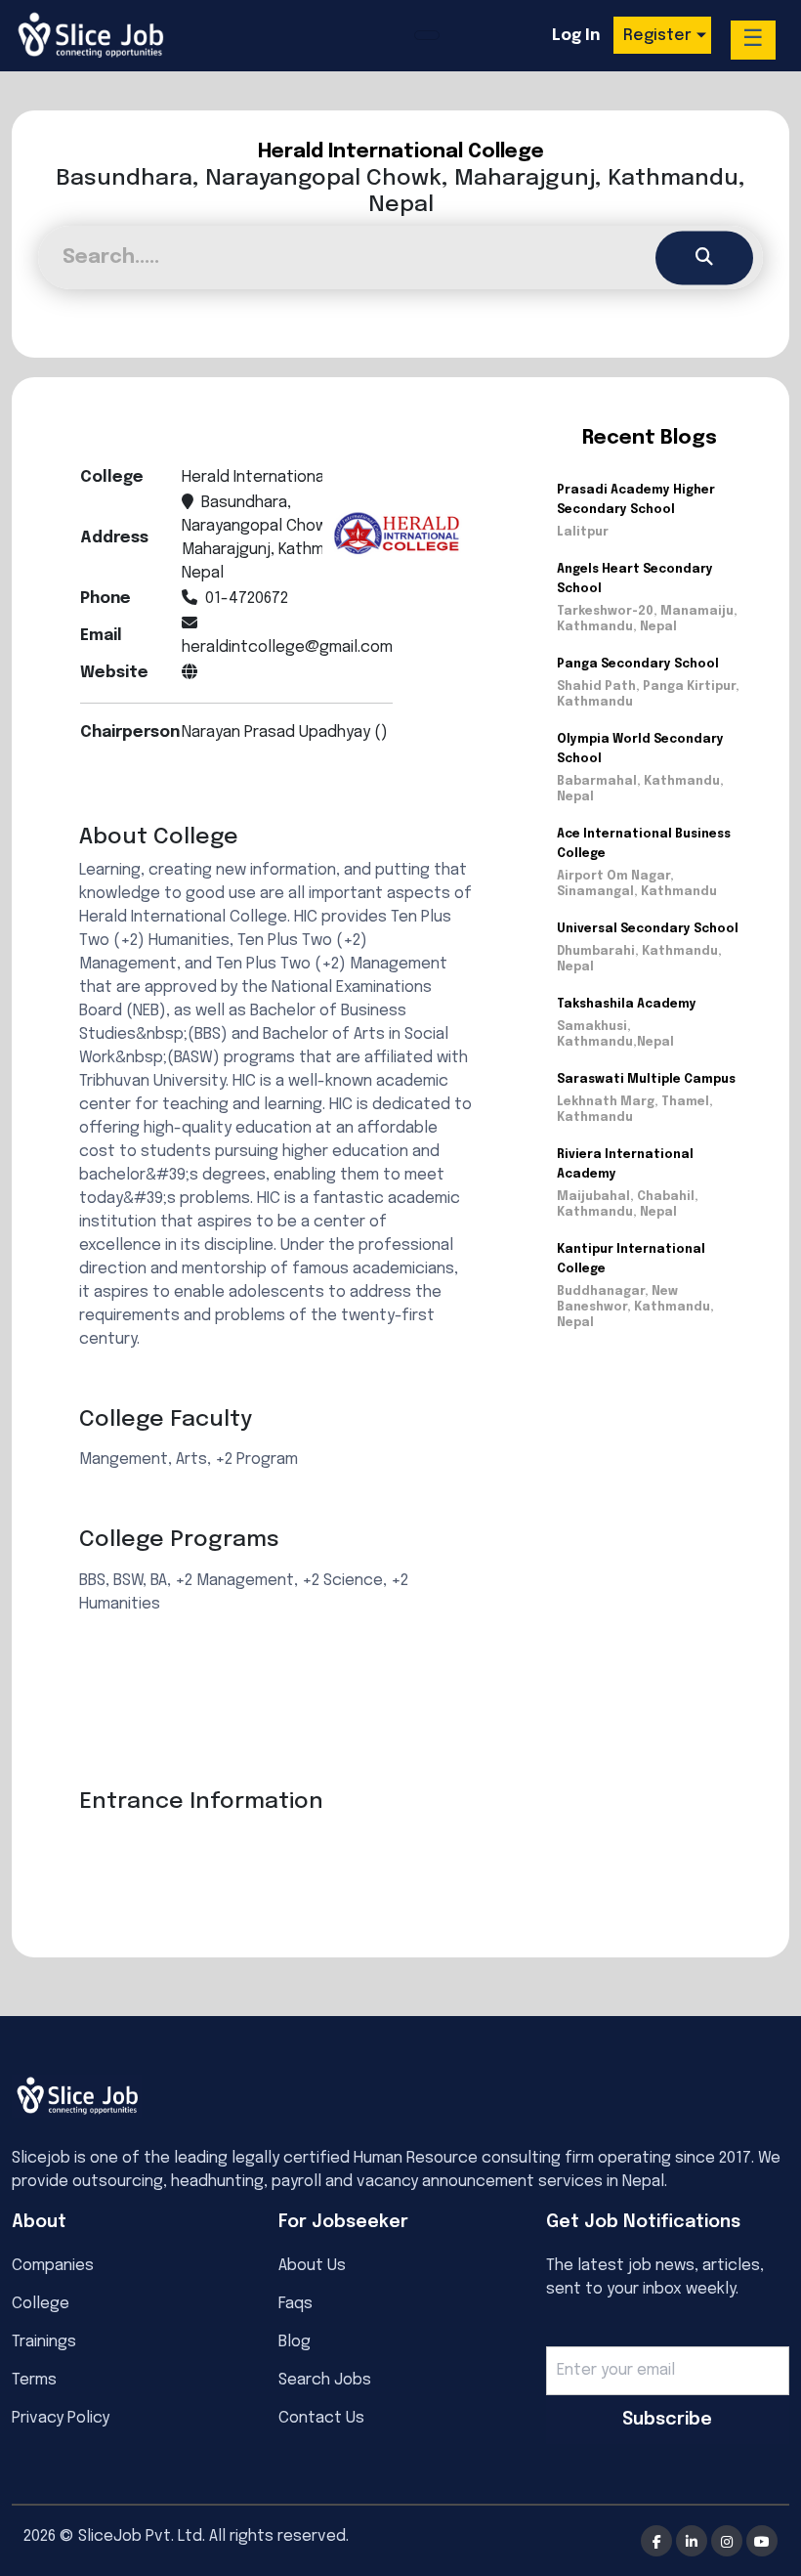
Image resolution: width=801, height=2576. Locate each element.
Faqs (295, 2304)
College (41, 2304)
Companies (53, 2266)
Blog (295, 2342)
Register (657, 36)
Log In (576, 36)
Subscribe (667, 2420)
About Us (312, 2266)
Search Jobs (325, 2380)
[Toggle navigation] (427, 35)
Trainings (44, 2342)
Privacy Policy (61, 2418)
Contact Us (321, 2418)
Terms (34, 2380)
